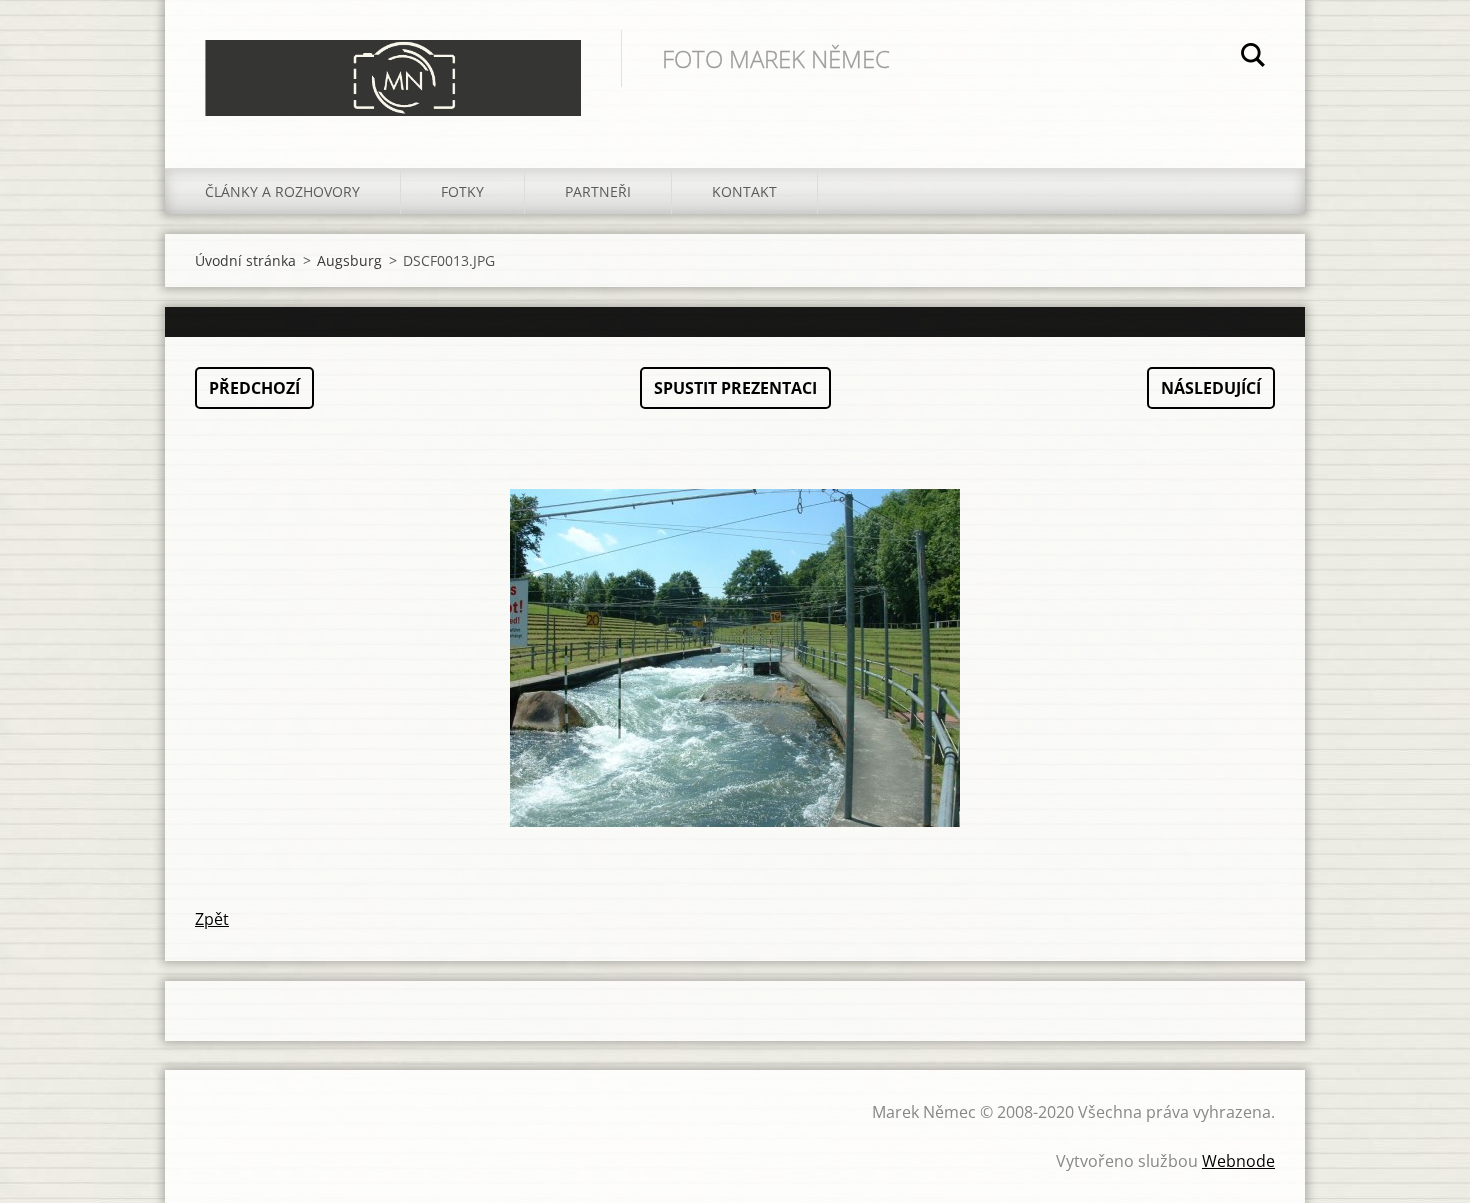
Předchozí (254, 388)
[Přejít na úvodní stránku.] (393, 64)
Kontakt (744, 191)
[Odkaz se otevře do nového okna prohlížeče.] (735, 658)
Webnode (1238, 1161)
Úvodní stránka (245, 260)
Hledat (1253, 58)
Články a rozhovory (282, 191)
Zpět (212, 919)
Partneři (598, 191)
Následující (1211, 388)
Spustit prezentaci (735, 388)
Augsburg (349, 260)
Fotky (462, 191)
